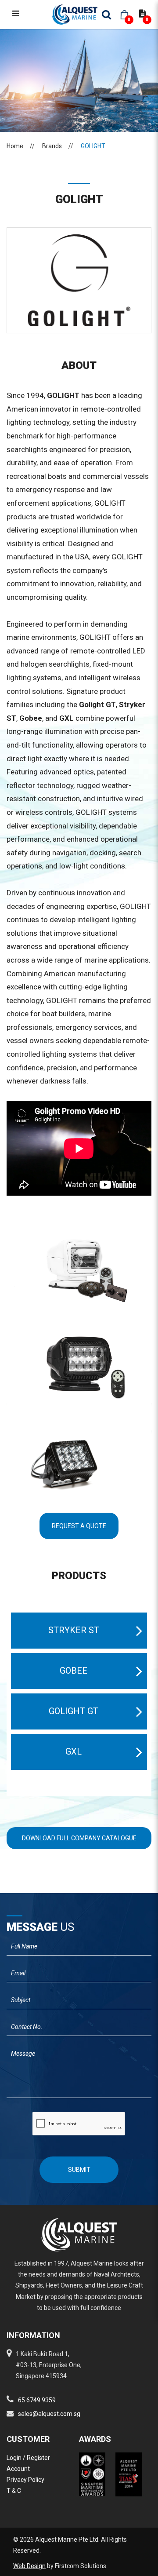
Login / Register (28, 2458)
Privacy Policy (25, 2480)
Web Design (29, 2566)
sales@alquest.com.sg (49, 2414)
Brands (52, 146)
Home (15, 146)
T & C (14, 2491)
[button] (79, 1631)
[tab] (79, 1631)
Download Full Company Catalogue (79, 1838)
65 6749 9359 (37, 2400)
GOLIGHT (93, 146)
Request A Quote (79, 1526)
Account (18, 2469)
